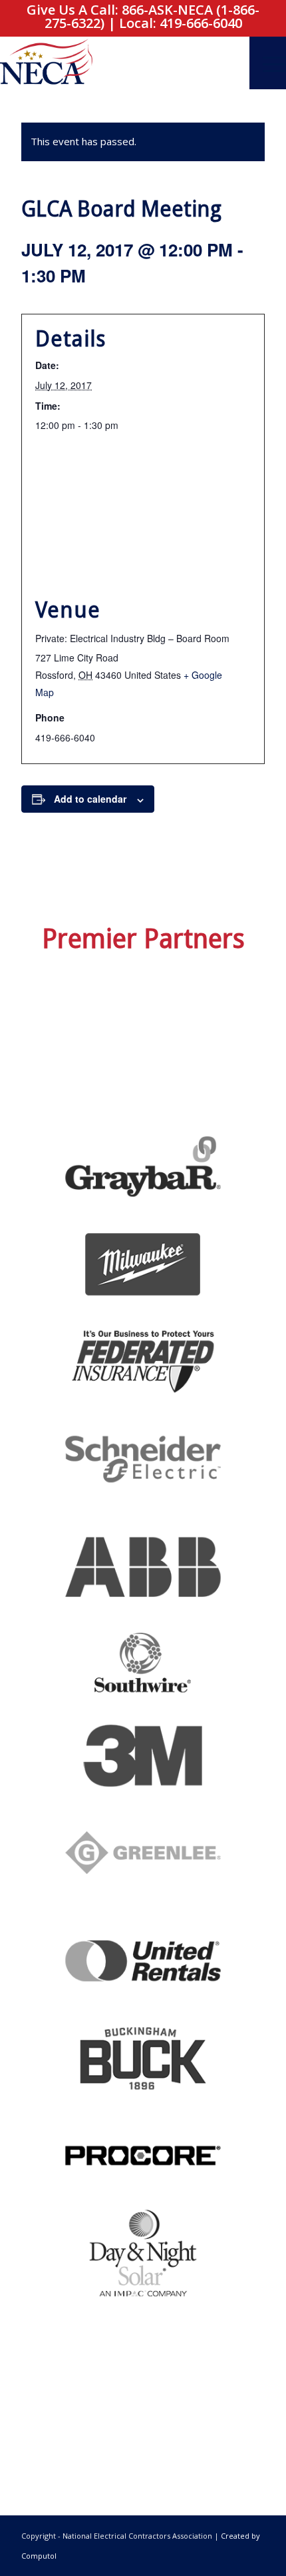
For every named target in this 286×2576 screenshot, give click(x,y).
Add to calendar (90, 799)
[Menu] (268, 63)
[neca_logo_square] (114, 63)
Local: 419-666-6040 (181, 23)
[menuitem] (268, 63)
